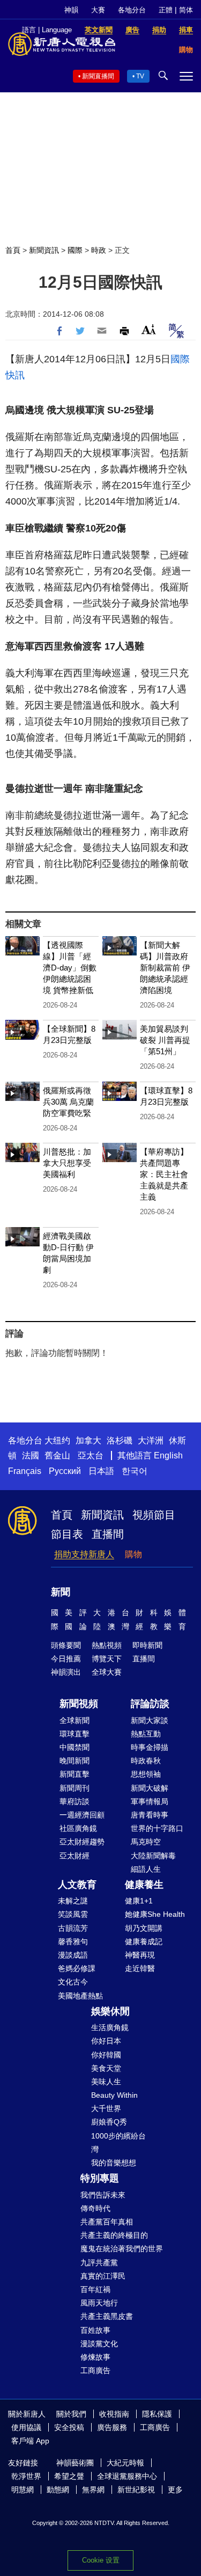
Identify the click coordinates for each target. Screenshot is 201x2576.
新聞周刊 (75, 1788)
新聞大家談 (150, 1720)
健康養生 (144, 1885)
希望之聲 (69, 2476)
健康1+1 (139, 1901)
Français (25, 1471)
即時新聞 (147, 1645)
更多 (175, 2490)
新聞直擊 (75, 1774)
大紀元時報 (125, 2463)
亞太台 (91, 1455)
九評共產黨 (99, 2263)
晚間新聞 (75, 1761)
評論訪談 (150, 1704)
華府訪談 (75, 1801)
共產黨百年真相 (107, 2222)
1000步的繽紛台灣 (118, 2143)
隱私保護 (157, 2414)
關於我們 (71, 2414)
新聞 (61, 1592)
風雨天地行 (99, 2303)
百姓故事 (95, 2330)
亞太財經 (75, 1856)
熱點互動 (146, 1734)
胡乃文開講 (144, 1928)
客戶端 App (30, 2441)
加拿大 (88, 1440)
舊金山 (57, 1455)
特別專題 (100, 2178)
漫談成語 (73, 1955)
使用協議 (26, 2427)
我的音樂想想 (114, 2163)
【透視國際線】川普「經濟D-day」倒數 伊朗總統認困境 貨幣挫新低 (70, 968)
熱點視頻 (107, 1645)
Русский (65, 1471)
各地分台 (132, 10)
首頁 (13, 250)
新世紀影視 (136, 2490)
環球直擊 (75, 1734)
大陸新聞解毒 (153, 1856)
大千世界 (106, 2108)
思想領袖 (146, 1774)
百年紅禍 (95, 2289)
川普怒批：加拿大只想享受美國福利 (67, 1163)
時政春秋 (146, 1761)
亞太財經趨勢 (82, 1842)
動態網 (58, 2490)
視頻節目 (154, 1515)
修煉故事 (95, 2357)
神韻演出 (66, 1672)
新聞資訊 (44, 250)
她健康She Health (155, 1914)
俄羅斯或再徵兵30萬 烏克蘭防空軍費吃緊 (68, 1102)
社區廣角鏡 (78, 1828)
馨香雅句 (73, 1942)
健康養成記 (144, 1942)
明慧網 (23, 2490)
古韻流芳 (73, 1928)
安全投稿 (69, 2427)
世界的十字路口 (157, 1828)
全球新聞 (75, 1720)
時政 (99, 250)
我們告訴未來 (103, 2195)
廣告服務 (112, 2427)
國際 (75, 250)
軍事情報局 (150, 1801)
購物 (133, 1554)
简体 (186, 10)
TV (140, 76)
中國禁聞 (75, 1747)
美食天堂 (106, 2068)
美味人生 (106, 2082)
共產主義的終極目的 (114, 2235)
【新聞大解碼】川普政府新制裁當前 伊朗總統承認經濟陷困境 (165, 968)
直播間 (108, 1534)
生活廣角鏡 (110, 2027)
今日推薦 (66, 1659)
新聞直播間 (98, 76)
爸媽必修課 (77, 1968)
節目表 (67, 1534)
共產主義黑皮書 (107, 2316)
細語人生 (146, 1869)
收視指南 (114, 2414)
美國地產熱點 (80, 1996)
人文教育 (77, 1885)
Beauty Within (114, 2095)
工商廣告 (95, 2370)
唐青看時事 (150, 1815)
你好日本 (106, 2041)
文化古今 (73, 1982)
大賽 (98, 10)
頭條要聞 (66, 1645)
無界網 (93, 2490)
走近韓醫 (140, 1968)
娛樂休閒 (110, 2011)
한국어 (135, 1471)
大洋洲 (151, 1440)
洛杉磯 (120, 1440)
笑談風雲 (73, 1914)
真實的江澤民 (103, 2276)
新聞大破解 (150, 1788)
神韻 (71, 10)
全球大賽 (107, 1672)
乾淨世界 (26, 2476)
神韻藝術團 (75, 2463)
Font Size (149, 329)
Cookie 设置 (101, 2560)
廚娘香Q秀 (109, 2122)
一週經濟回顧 (82, 1815)
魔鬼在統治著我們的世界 (122, 2249)
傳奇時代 (95, 2208)
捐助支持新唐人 (84, 1554)
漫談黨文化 (99, 2344)
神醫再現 (140, 1955)
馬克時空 (146, 1842)
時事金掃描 (150, 1747)
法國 (31, 1455)
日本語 (101, 1471)
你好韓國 (106, 2055)
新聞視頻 (79, 1704)
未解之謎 (73, 1901)
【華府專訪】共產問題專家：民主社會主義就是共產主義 (164, 1174)
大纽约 (57, 1440)
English (168, 1455)
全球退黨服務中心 (127, 2476)
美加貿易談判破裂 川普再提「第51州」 (165, 1040)
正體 (166, 10)
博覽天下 (107, 1659)
